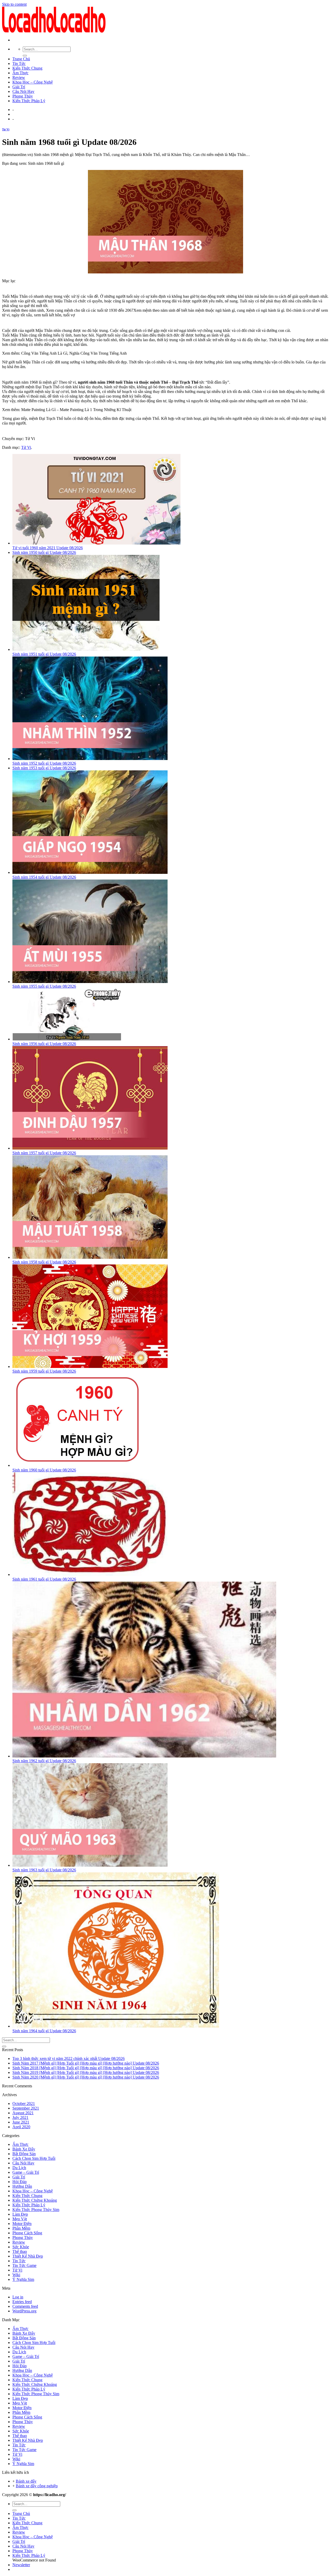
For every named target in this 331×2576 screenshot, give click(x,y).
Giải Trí (19, 87)
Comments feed (25, 2306)
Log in (18, 2297)
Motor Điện (22, 2224)
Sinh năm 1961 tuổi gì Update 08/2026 (44, 1579)
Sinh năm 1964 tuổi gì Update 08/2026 (44, 2031)
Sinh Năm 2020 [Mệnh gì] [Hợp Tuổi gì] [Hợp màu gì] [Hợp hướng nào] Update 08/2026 (86, 2077)
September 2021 (26, 2108)
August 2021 (23, 2113)
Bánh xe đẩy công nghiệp (37, 2486)
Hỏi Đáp (20, 2182)
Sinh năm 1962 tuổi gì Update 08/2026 (44, 1761)
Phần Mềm (21, 2228)
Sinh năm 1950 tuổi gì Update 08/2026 (44, 552)
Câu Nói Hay (23, 91)
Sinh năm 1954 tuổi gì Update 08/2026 (44, 877)
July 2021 (20, 2117)
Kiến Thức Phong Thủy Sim (36, 2210)
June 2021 (21, 2122)
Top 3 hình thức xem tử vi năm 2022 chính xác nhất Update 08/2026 (69, 2058)
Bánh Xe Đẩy (24, 2149)
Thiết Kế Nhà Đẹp (28, 2256)
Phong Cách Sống (27, 2233)
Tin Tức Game (24, 2265)
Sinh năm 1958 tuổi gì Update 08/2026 (44, 1262)
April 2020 (21, 2127)
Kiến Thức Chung (27, 68)
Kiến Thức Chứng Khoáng (35, 2200)
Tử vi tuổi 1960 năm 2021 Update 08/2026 (48, 548)
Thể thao (20, 2251)
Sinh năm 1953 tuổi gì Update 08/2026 (44, 768)
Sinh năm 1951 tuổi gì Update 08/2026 (44, 654)
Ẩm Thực (20, 73)
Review (19, 77)
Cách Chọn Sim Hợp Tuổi (34, 2158)
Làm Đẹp (20, 2214)
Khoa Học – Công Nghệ (33, 82)
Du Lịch (19, 2168)
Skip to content (14, 4)
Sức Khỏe (21, 2247)
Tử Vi (6, 129)
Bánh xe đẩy (26, 2481)
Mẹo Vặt (20, 2219)
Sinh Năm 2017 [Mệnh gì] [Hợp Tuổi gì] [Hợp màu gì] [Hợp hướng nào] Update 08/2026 (86, 2063)
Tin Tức (19, 64)
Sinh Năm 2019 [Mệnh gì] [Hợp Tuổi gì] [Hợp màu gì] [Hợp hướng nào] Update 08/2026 (86, 2072)
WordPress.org (24, 2311)
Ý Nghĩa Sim (23, 2279)
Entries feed (22, 2302)
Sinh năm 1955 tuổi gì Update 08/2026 (44, 986)
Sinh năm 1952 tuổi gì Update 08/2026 (44, 763)
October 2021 (24, 2104)
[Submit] (25, 56)
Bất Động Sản (24, 2154)
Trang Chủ (21, 59)
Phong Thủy (23, 96)
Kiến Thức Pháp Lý (29, 101)
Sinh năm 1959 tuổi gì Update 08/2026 (44, 1371)
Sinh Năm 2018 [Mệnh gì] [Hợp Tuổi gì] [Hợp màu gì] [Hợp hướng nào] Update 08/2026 (86, 2068)
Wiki (16, 2275)
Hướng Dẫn (22, 2186)
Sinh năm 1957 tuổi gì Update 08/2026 (44, 1153)
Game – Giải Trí (26, 2172)
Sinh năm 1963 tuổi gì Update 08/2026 (44, 1870)
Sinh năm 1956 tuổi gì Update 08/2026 (44, 1044)
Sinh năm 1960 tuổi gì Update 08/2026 (44, 1470)
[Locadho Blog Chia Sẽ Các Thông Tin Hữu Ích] (54, 31)
